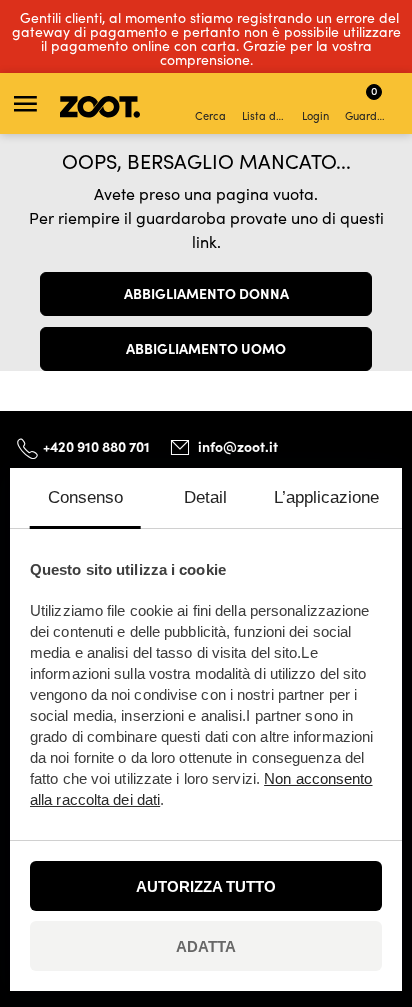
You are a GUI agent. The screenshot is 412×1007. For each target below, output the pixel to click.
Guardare (368, 102)
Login (315, 115)
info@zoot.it (238, 446)
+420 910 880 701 (96, 446)
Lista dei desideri (265, 115)
